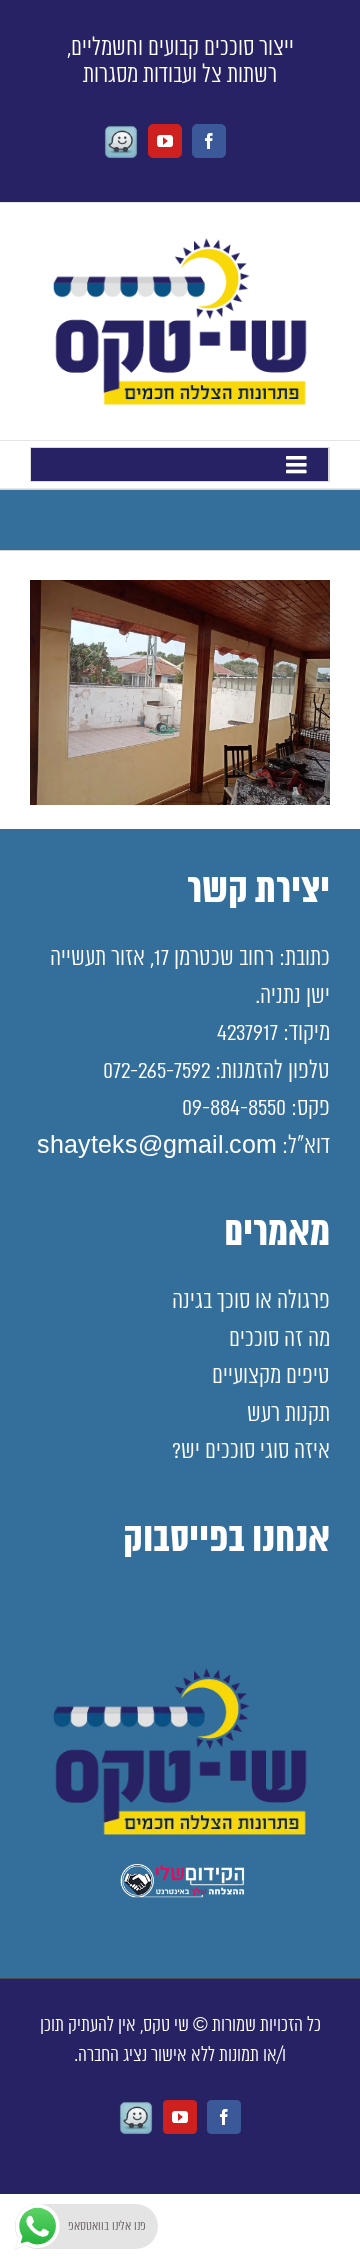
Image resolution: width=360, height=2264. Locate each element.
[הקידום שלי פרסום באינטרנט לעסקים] (180, 1893)
